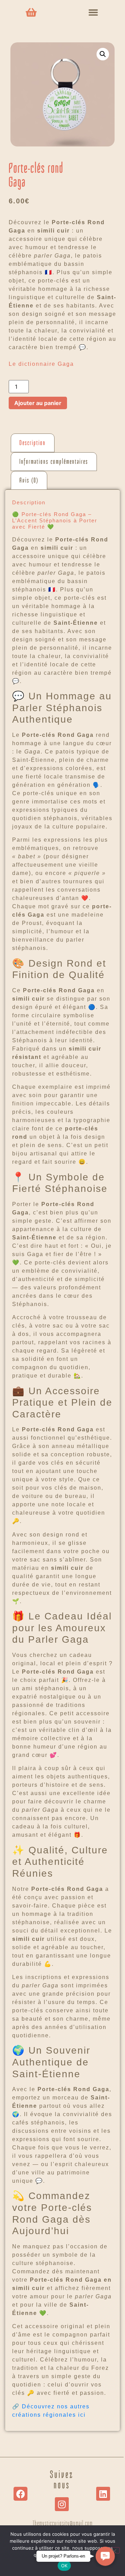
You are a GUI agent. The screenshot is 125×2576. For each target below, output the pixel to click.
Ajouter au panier (38, 403)
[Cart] (31, 12)
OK (64, 2566)
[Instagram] (62, 2504)
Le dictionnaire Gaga (41, 364)
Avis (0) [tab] (29, 480)
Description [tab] (33, 443)
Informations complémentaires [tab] (54, 462)
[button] (93, 12)
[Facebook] (20, 2494)
